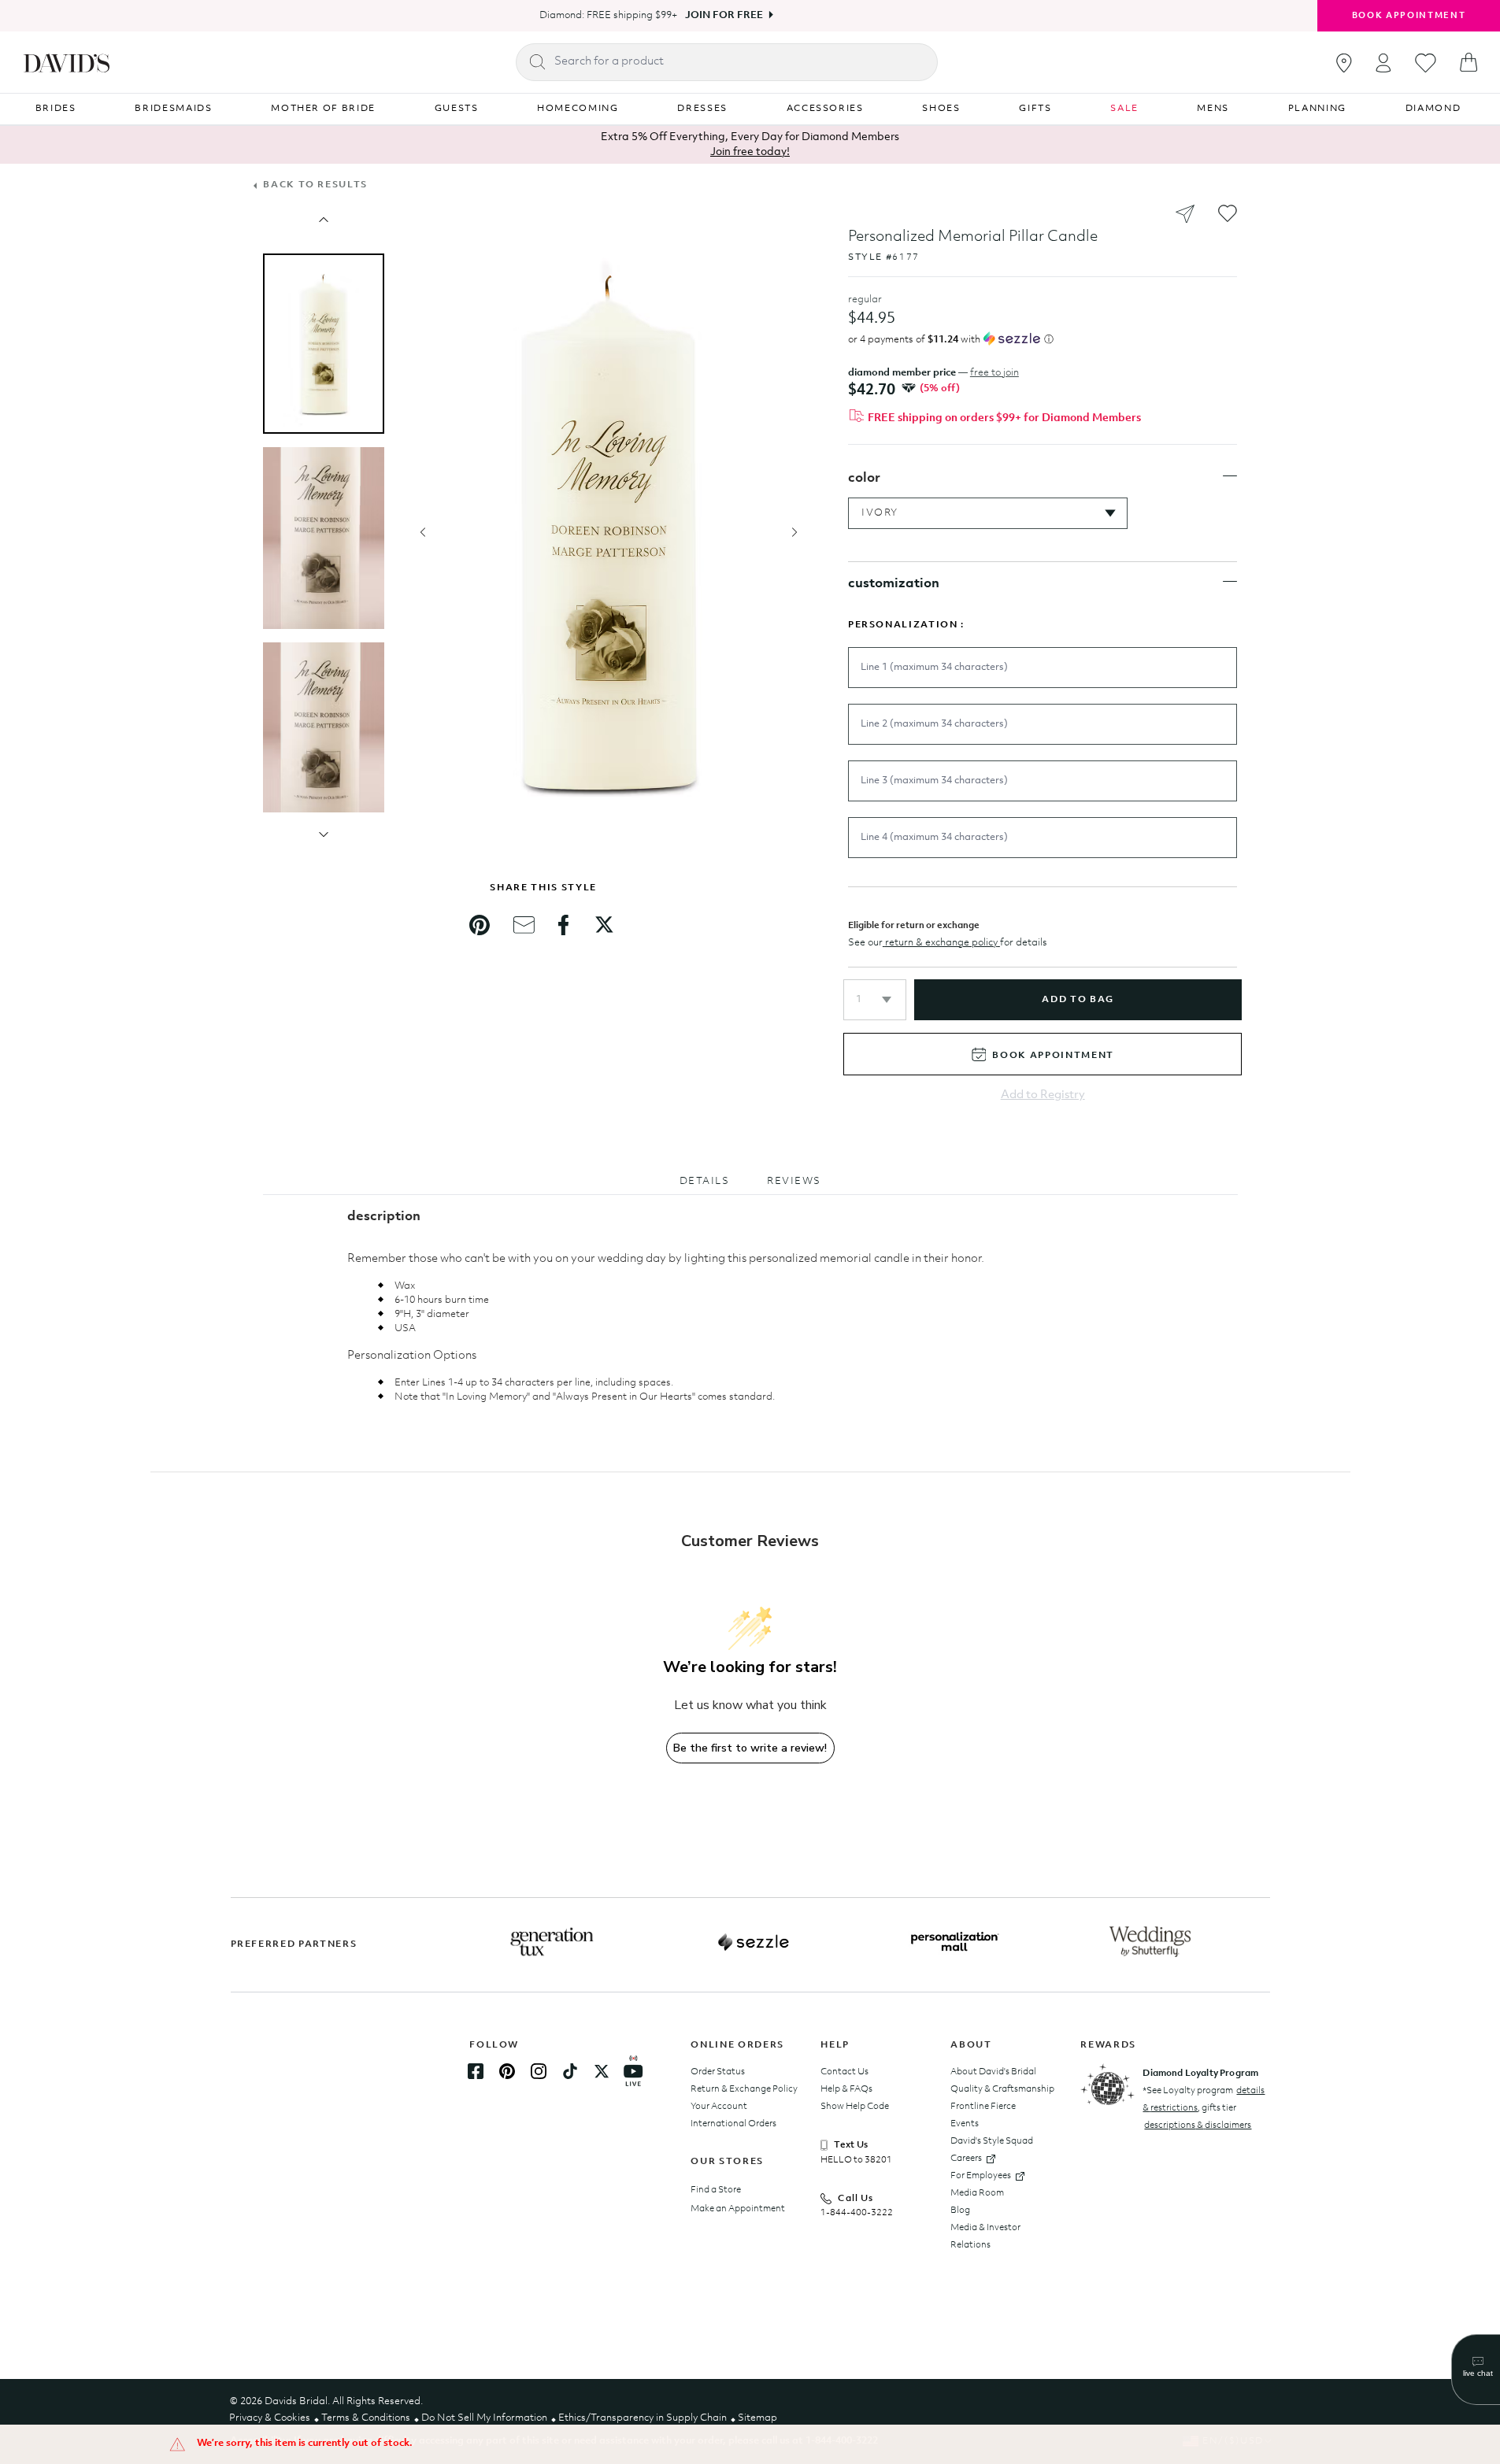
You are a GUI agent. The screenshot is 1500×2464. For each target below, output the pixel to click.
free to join (994, 373)
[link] (480, 925)
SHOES (941, 109)
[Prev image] (324, 220)
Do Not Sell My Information (484, 2418)
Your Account (719, 2107)
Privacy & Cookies (270, 2418)
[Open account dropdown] (1383, 63)
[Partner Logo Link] (552, 1942)
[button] (875, 1000)
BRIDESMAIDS (173, 109)
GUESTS (457, 109)
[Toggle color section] (1230, 476)
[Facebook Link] (476, 2071)
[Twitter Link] (602, 2071)
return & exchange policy (941, 943)
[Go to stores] (1344, 63)
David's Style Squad (992, 2141)
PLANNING (1317, 109)
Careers (966, 2159)
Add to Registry (1043, 1095)
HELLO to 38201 (856, 2160)
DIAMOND (1433, 109)
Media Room (977, 2193)
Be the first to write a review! (750, 1748)
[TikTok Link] (570, 2071)
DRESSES (702, 109)
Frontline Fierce (983, 2107)
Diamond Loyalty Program (1200, 2074)
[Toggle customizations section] (1230, 582)
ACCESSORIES (825, 109)
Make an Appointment (738, 2209)
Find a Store (716, 2190)
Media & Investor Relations (985, 2236)
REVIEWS (794, 1181)
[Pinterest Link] (507, 2071)
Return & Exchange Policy (744, 2089)
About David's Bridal (993, 2072)
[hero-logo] (67, 62)
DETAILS (705, 1181)
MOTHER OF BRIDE (323, 109)
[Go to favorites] (1426, 63)
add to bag (1078, 1000)
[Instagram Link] (539, 2071)
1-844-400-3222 (857, 2213)
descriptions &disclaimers (1198, 2125)
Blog (960, 2211)
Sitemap (757, 2418)
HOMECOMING (578, 109)
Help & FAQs (846, 2089)
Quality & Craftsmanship (1002, 2089)
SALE (1124, 109)
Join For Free (724, 15)
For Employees (981, 2176)
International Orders (733, 2124)
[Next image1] (324, 834)
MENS (1213, 109)
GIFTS (1035, 109)
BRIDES (56, 109)
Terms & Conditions (366, 2418)
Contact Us (844, 2072)
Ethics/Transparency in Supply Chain (643, 2418)
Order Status (718, 2072)
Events (965, 2124)
